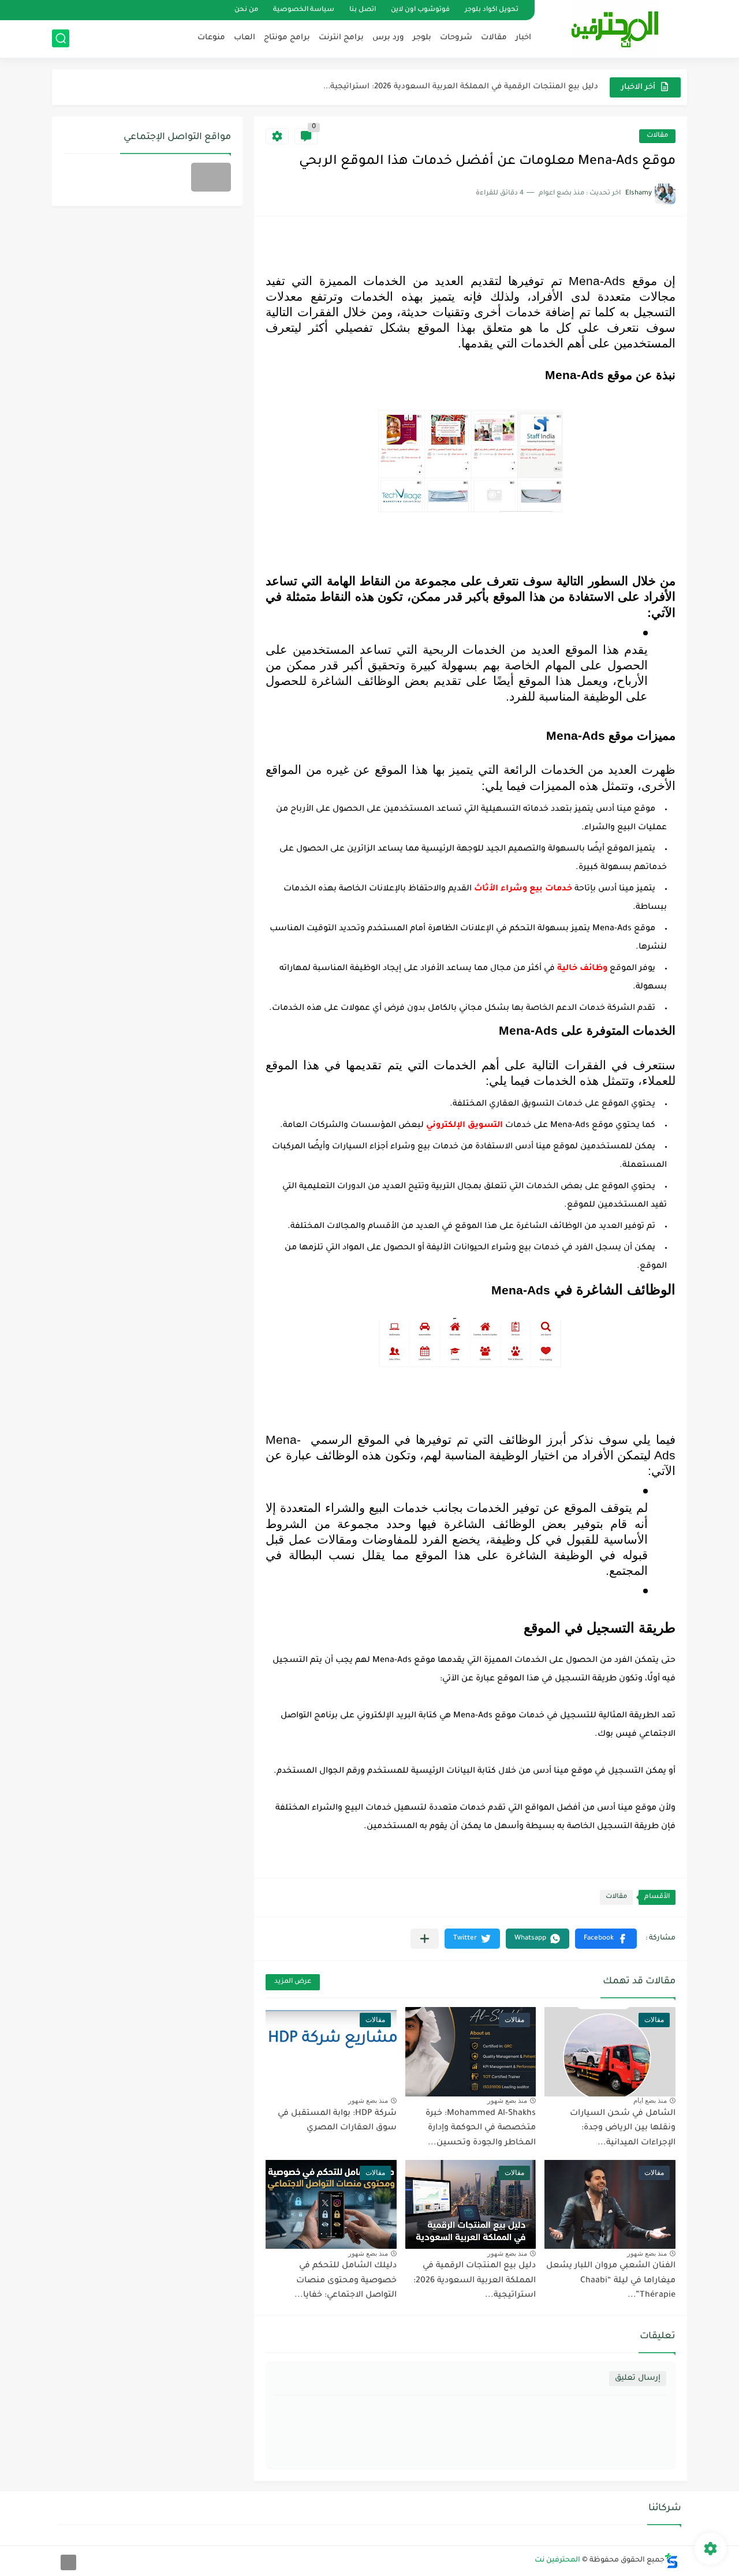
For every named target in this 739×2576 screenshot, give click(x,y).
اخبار (523, 38)
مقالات (494, 38)
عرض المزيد (293, 1982)
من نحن (246, 10)
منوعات (211, 38)
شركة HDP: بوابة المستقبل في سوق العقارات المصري (337, 2121)
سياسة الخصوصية (304, 10)
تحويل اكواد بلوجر (492, 10)
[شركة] (211, 177)
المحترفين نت (557, 2560)
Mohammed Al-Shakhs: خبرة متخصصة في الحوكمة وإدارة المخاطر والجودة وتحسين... (481, 2128)
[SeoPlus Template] (671, 2561)
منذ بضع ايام (650, 2101)
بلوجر (422, 38)
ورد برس (388, 38)
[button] (606, 1939)
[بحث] (61, 38)
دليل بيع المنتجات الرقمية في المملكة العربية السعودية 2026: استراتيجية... (461, 87)
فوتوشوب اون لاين (420, 10)
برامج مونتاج (287, 38)
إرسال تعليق (638, 2378)
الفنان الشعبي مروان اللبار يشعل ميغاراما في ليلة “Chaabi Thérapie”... (611, 2281)
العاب (245, 38)
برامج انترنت (341, 38)
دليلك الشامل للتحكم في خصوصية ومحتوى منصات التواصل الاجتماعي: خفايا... (346, 2281)
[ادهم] (68, 2562)
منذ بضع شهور (507, 2101)
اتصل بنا (363, 10)
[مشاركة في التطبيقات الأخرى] (425, 1939)
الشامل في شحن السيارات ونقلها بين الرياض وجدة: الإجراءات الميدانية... (623, 2128)
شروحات (456, 38)
